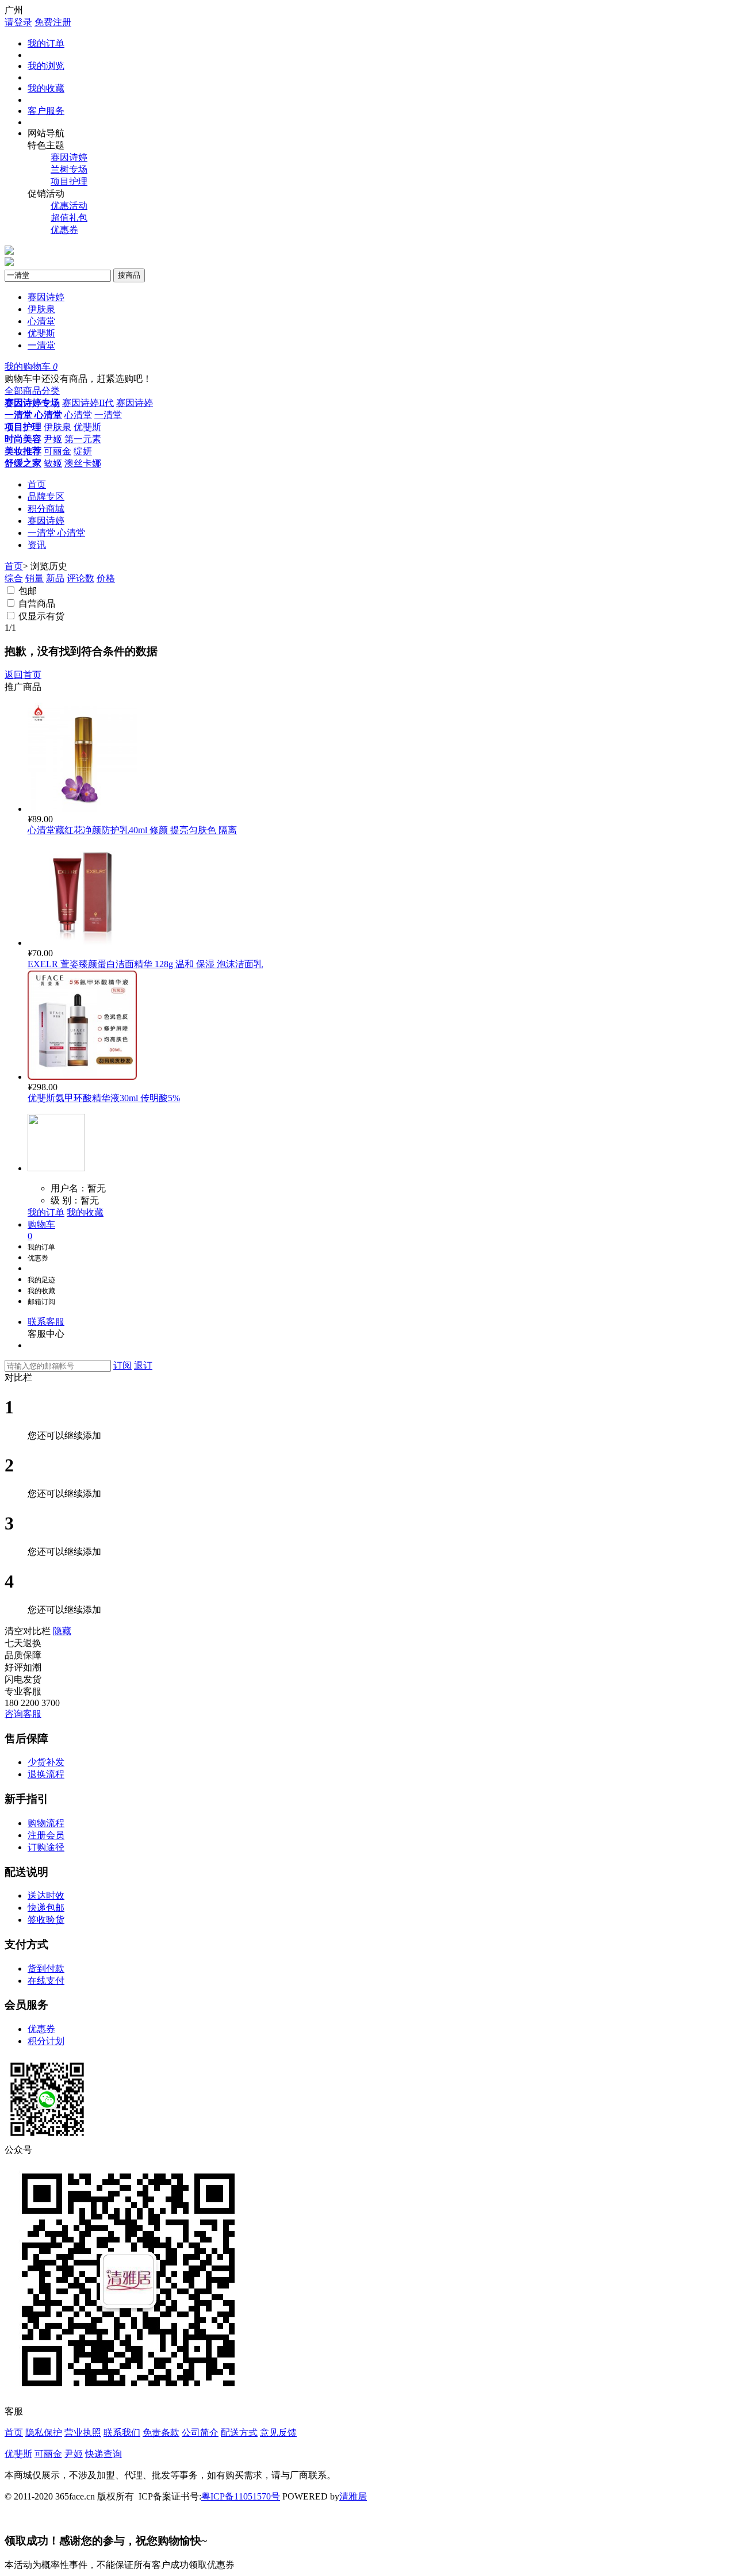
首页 (37, 484)
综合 (14, 578)
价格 (106, 578)
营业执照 (83, 2433)
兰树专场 (69, 169)
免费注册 (53, 22)
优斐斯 (41, 333)
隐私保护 (44, 2433)
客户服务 (46, 111)
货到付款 (46, 1969)
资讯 (37, 545)
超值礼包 (69, 218)
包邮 (28, 591)
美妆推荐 (23, 451)
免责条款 (161, 2433)
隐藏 (62, 1631)
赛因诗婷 (69, 157)
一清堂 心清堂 (33, 415)
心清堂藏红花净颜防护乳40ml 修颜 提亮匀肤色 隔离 (132, 830)
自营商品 (37, 603)
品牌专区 (46, 497)
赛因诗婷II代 (88, 403)
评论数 (80, 578)
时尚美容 (23, 439)
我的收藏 (46, 88)
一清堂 (41, 345)
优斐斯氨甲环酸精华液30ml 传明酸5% (104, 1098)
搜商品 (129, 275)
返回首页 (23, 675)
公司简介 (200, 2433)
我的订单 (46, 43)
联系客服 (46, 1322)
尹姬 (53, 439)
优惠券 (64, 230)
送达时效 (46, 1895)
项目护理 (69, 181)
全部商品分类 (32, 391)
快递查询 (103, 2454)
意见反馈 (278, 2433)
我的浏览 (46, 66)
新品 (55, 578)
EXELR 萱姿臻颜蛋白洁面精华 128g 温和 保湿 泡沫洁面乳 (145, 964)
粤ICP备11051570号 (241, 2496)
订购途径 (46, 1847)
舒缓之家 (23, 463)
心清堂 (41, 321)
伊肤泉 (41, 309)
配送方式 (239, 2433)
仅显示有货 (41, 616)
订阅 (122, 1365)
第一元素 (83, 439)
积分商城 (46, 509)
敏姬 (53, 463)
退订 (143, 1365)
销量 (34, 578)
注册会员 (46, 1835)
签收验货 (46, 1920)
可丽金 (57, 451)
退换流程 (46, 1774)
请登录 (18, 22)
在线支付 (46, 1981)
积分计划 (46, 2041)
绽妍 (83, 451)
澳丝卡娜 (83, 463)
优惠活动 (69, 206)
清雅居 (353, 2496)
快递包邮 (46, 1908)
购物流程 (46, 1823)
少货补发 (46, 1762)
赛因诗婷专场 (32, 403)
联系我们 (122, 2433)
